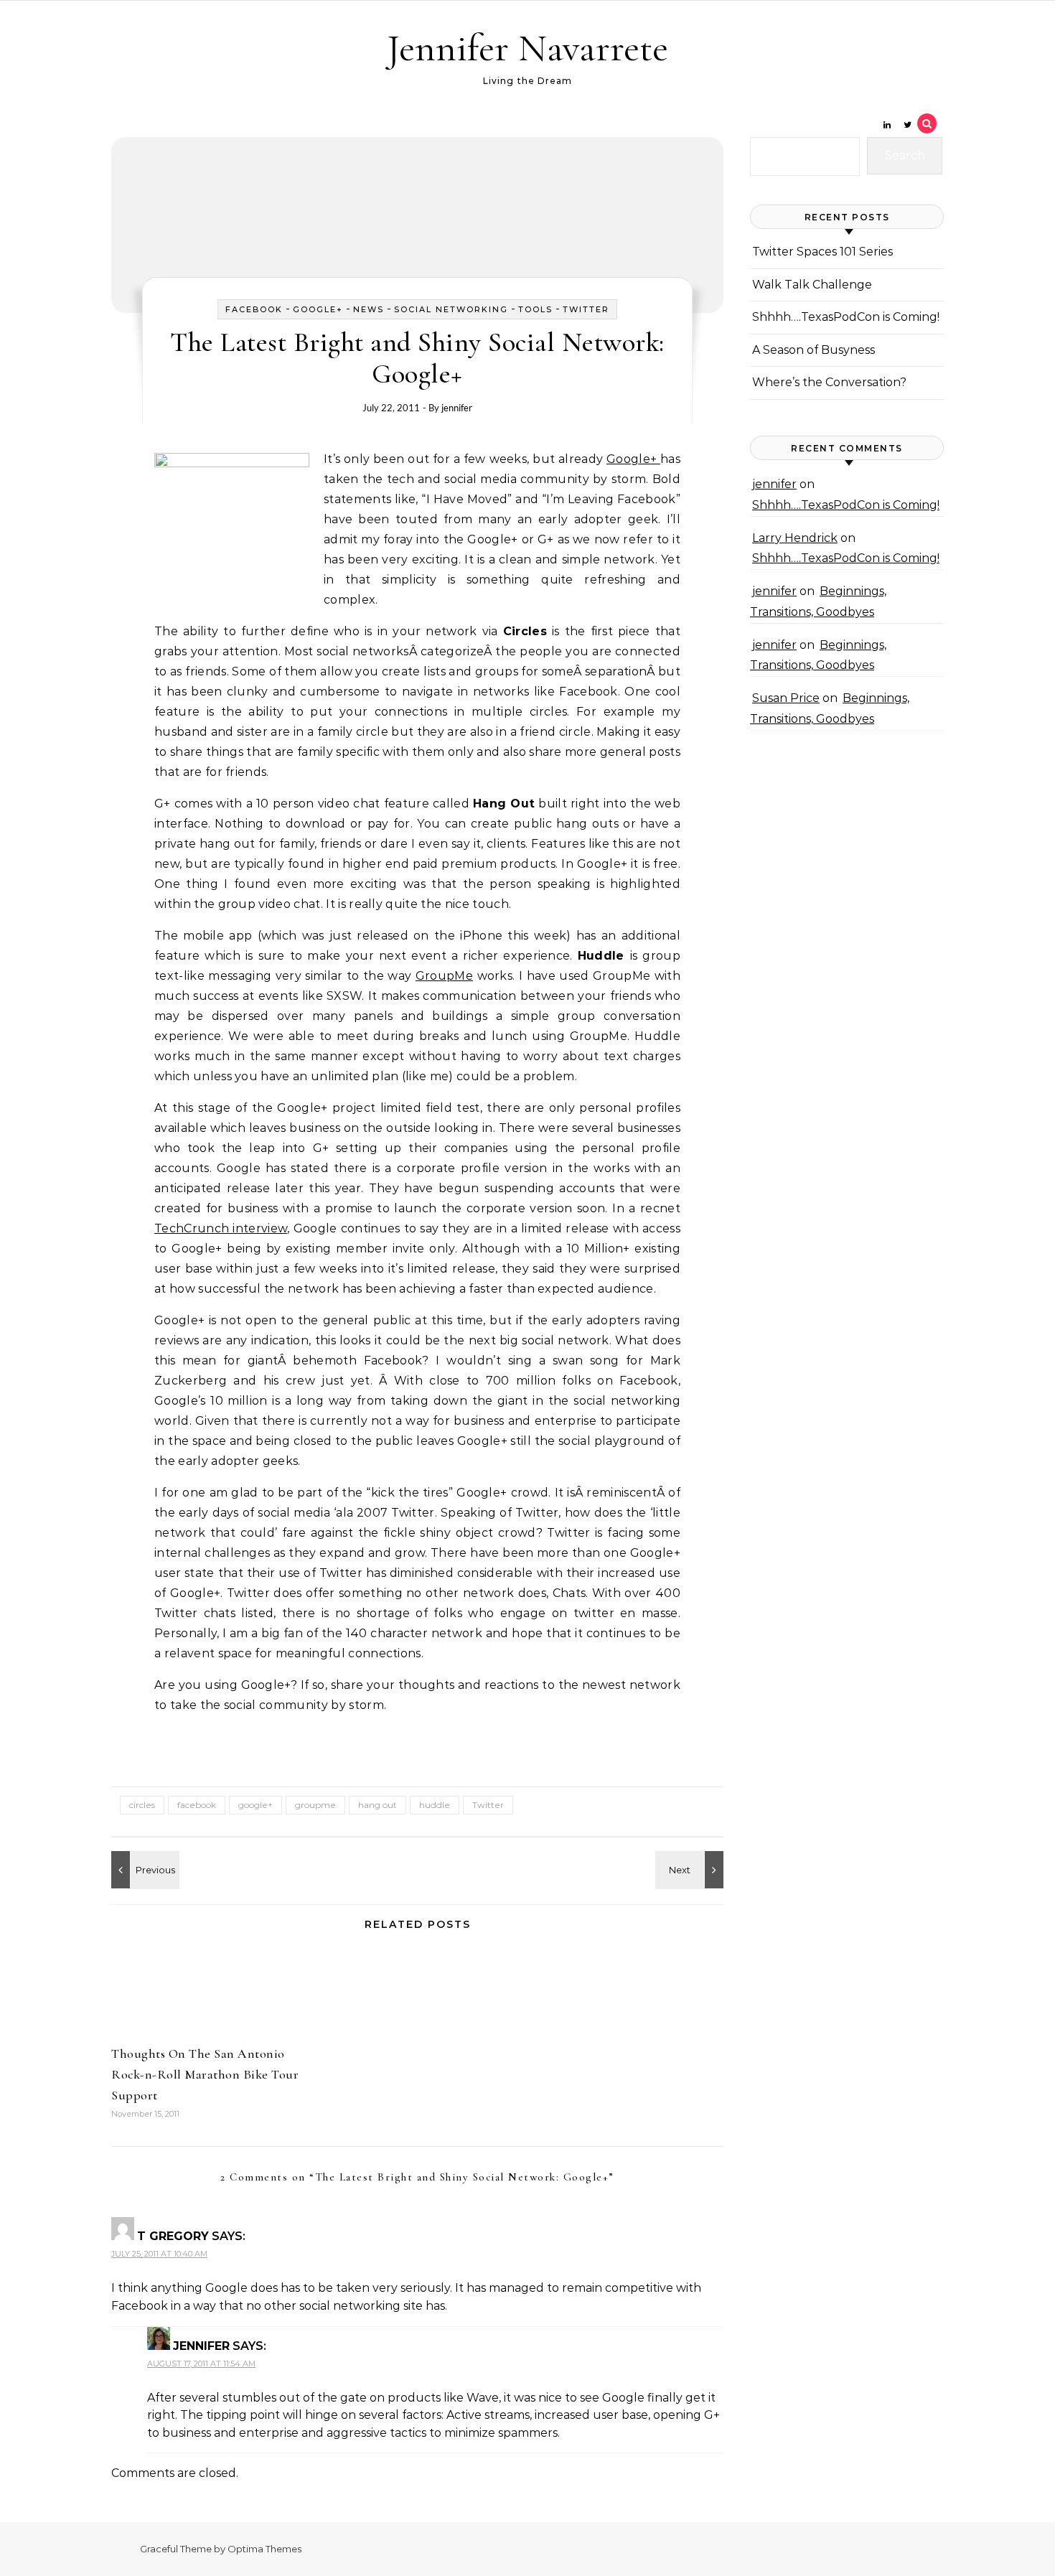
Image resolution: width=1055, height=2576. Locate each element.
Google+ (318, 309)
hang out (378, 1805)
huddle (435, 1805)
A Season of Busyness (813, 350)
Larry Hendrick (795, 538)
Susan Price (786, 698)
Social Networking (451, 309)
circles (142, 1805)
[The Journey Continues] (691, 1870)
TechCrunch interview (221, 1228)
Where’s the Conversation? (829, 382)
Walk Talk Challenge (812, 285)
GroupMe (444, 976)
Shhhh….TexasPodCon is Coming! (846, 317)
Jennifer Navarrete (527, 48)
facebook (254, 309)
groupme (315, 1805)
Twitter (586, 309)
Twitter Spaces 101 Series (822, 252)
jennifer (457, 408)
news (369, 309)
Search (905, 155)
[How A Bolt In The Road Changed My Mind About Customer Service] (144, 1870)
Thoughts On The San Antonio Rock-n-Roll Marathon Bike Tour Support (205, 2074)
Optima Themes (264, 2549)
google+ (255, 1805)
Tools (535, 309)
